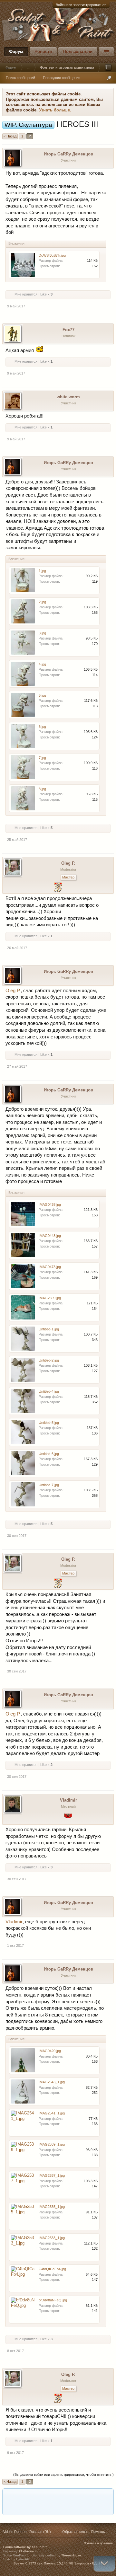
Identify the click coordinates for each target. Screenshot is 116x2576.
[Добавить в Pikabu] (57, 2496)
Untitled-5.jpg (49, 1423)
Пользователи (78, 52)
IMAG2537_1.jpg (52, 2175)
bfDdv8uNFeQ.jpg (53, 2300)
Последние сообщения (62, 78)
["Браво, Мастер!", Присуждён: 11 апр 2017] (58, 888)
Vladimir (68, 1800)
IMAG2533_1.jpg (52, 2238)
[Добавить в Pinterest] (69, 2496)
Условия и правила (98, 2543)
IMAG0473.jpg (50, 1267)
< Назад (10, 136)
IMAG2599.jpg (50, 1298)
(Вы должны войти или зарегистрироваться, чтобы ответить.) (63, 2475)
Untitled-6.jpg (49, 1454)
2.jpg (42, 602)
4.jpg (42, 664)
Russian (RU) (40, 2532)
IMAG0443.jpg (50, 1236)
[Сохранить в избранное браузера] (106, 2496)
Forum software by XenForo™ (25, 2547)
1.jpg (42, 571)
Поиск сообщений (20, 78)
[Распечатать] (57, 2508)
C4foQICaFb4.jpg (52, 2269)
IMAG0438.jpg (50, 1204)
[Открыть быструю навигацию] (108, 67)
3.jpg (42, 633)
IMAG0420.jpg (50, 2051)
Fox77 (68, 330)
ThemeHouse (71, 2555)
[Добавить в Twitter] (82, 2496)
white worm (68, 397)
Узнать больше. (55, 110)
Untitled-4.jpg (49, 1391)
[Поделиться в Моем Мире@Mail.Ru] (33, 2496)
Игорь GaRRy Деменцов (68, 154)
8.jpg (42, 789)
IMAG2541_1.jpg (52, 2113)
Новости (43, 52)
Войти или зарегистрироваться (81, 5)
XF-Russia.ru (28, 2551)
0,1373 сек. (34, 2563)
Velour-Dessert (15, 2532)
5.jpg (42, 695)
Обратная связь (75, 2532)
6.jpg (42, 727)
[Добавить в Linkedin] (20, 2496)
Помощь (98, 2532)
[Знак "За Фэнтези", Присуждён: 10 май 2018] (68, 1819)
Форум (16, 52)
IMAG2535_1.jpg (52, 2207)
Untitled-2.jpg (49, 1360)
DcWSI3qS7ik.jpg (52, 255)
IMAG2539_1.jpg (52, 2144)
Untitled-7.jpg (49, 1485)
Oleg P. (68, 863)
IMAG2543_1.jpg (52, 2082)
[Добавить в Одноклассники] (45, 2496)
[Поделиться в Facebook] (8, 2496)
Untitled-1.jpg (49, 1329)
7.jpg (42, 758)
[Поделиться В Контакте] (94, 2496)
